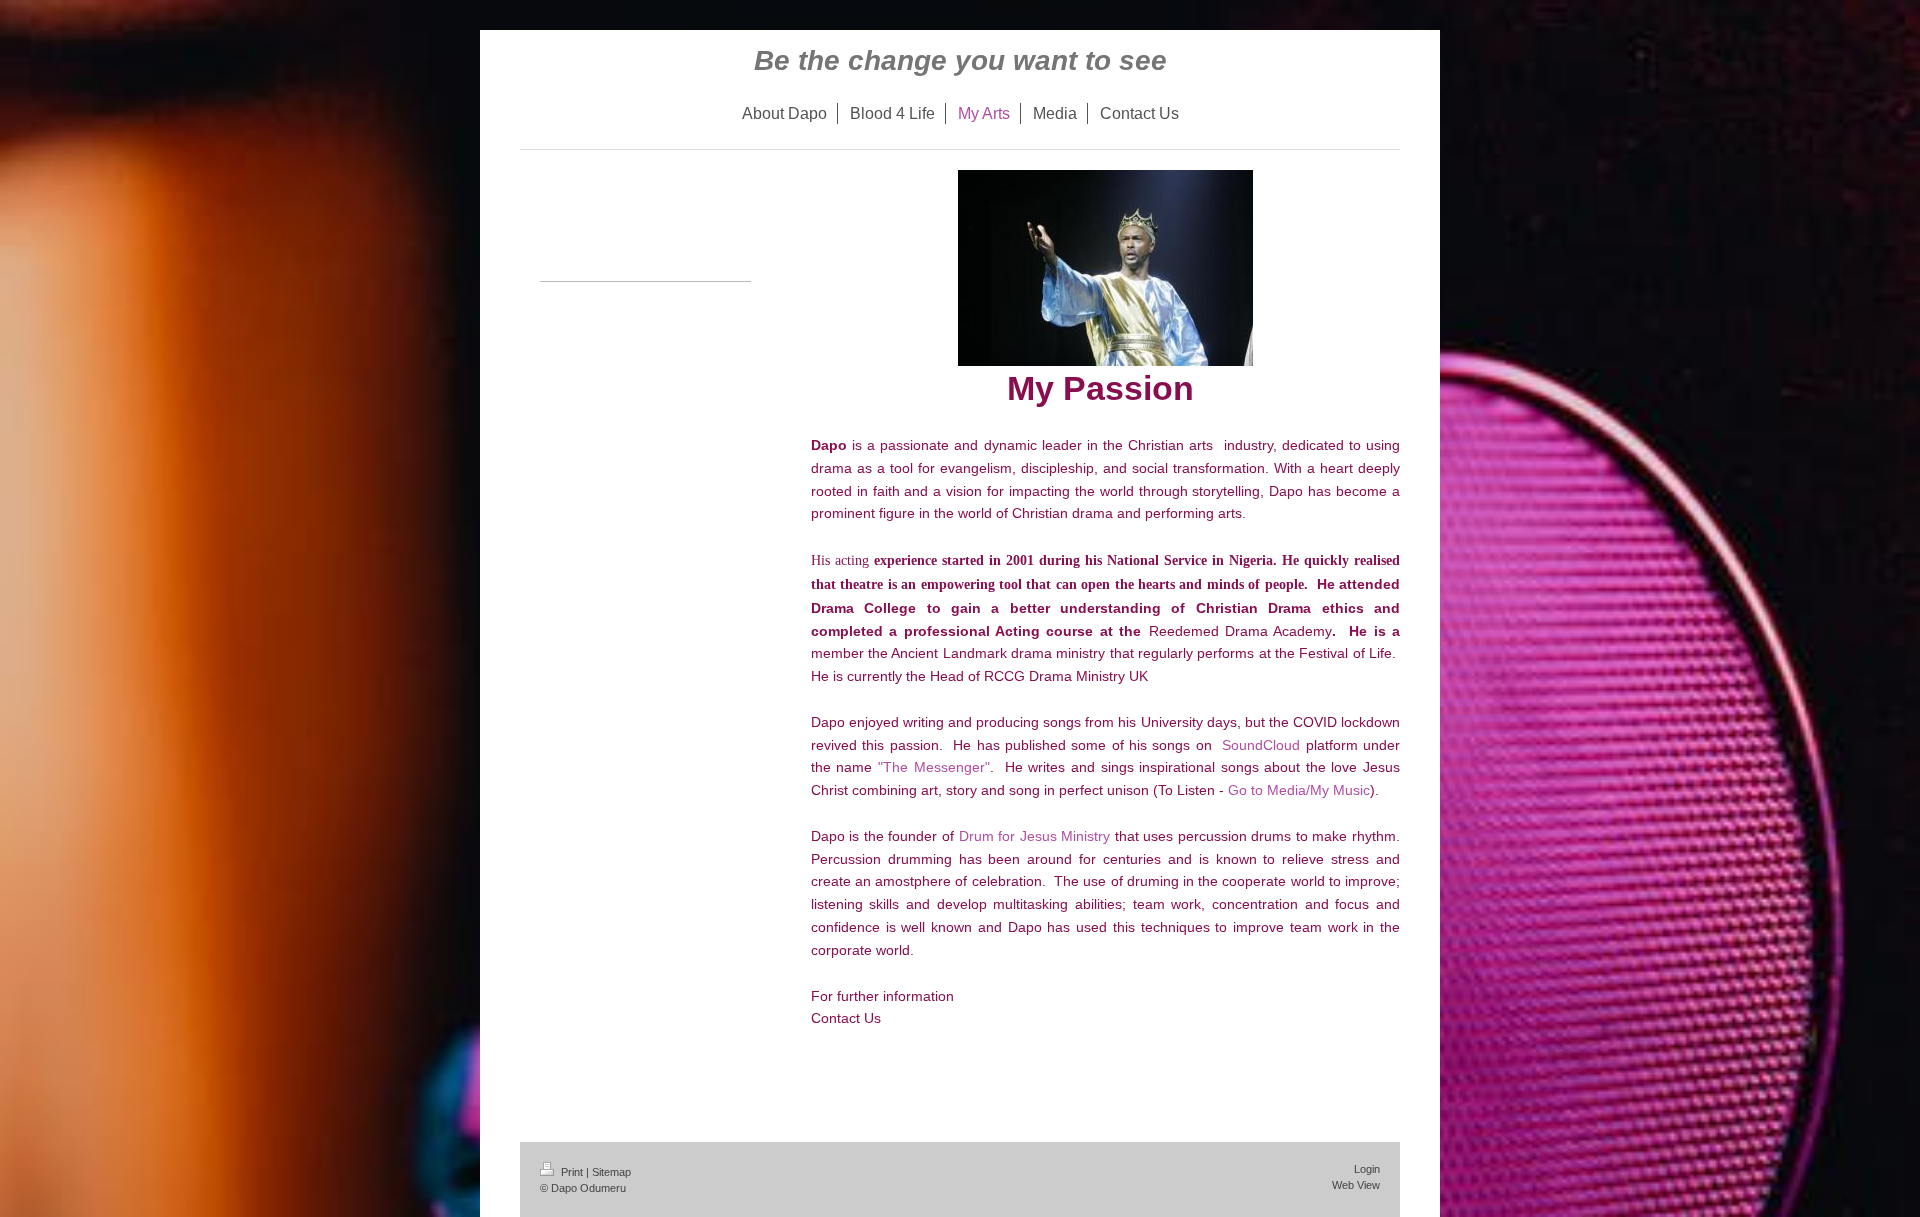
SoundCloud (1261, 745)
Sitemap (611, 1172)
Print (572, 1172)
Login (1367, 1169)
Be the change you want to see (960, 60)
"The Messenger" (934, 767)
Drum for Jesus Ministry (1035, 836)
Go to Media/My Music (1299, 790)
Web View (1356, 1185)
